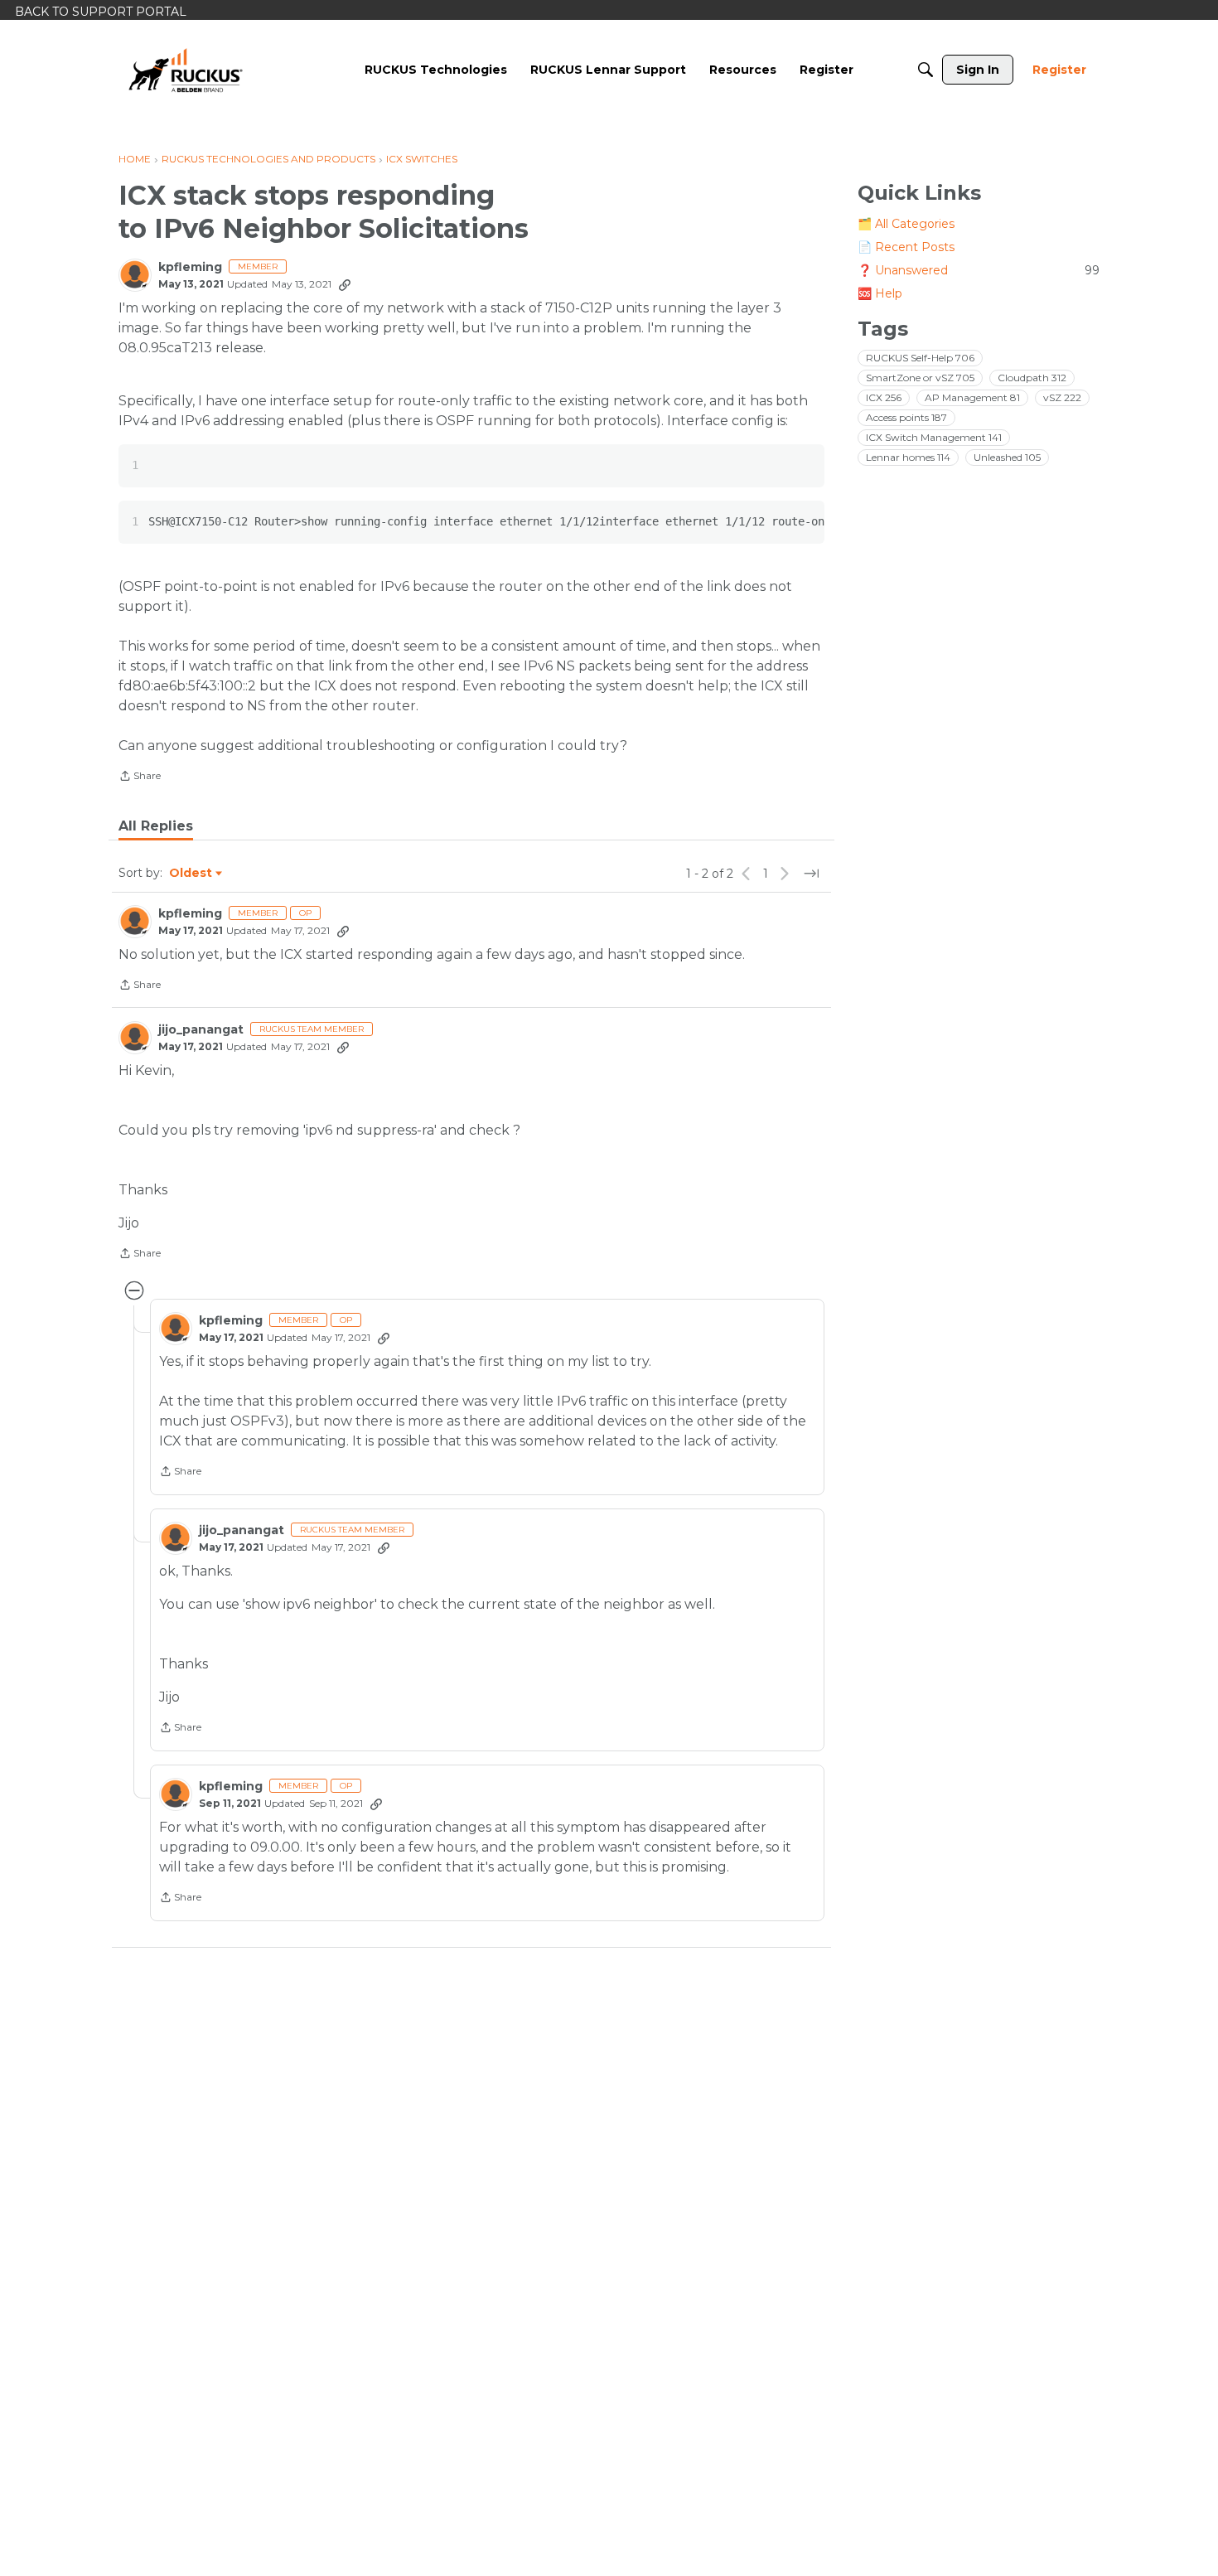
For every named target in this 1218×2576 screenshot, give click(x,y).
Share (140, 777)
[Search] (926, 70)
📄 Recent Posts (906, 247)
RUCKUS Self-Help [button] (920, 358)
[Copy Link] (345, 284)
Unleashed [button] (1007, 457)
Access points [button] (906, 417)
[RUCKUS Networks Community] (186, 70)
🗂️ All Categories (906, 224)
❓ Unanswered (979, 270)
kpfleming (190, 267)
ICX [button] (884, 397)
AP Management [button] (972, 397)
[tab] (156, 826)
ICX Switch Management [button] (934, 437)
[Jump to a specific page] (811, 874)
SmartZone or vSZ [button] (920, 378)
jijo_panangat (201, 1030)
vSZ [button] (1062, 397)
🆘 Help (880, 293)
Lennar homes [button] (908, 457)
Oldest (191, 874)
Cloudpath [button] (1032, 378)
